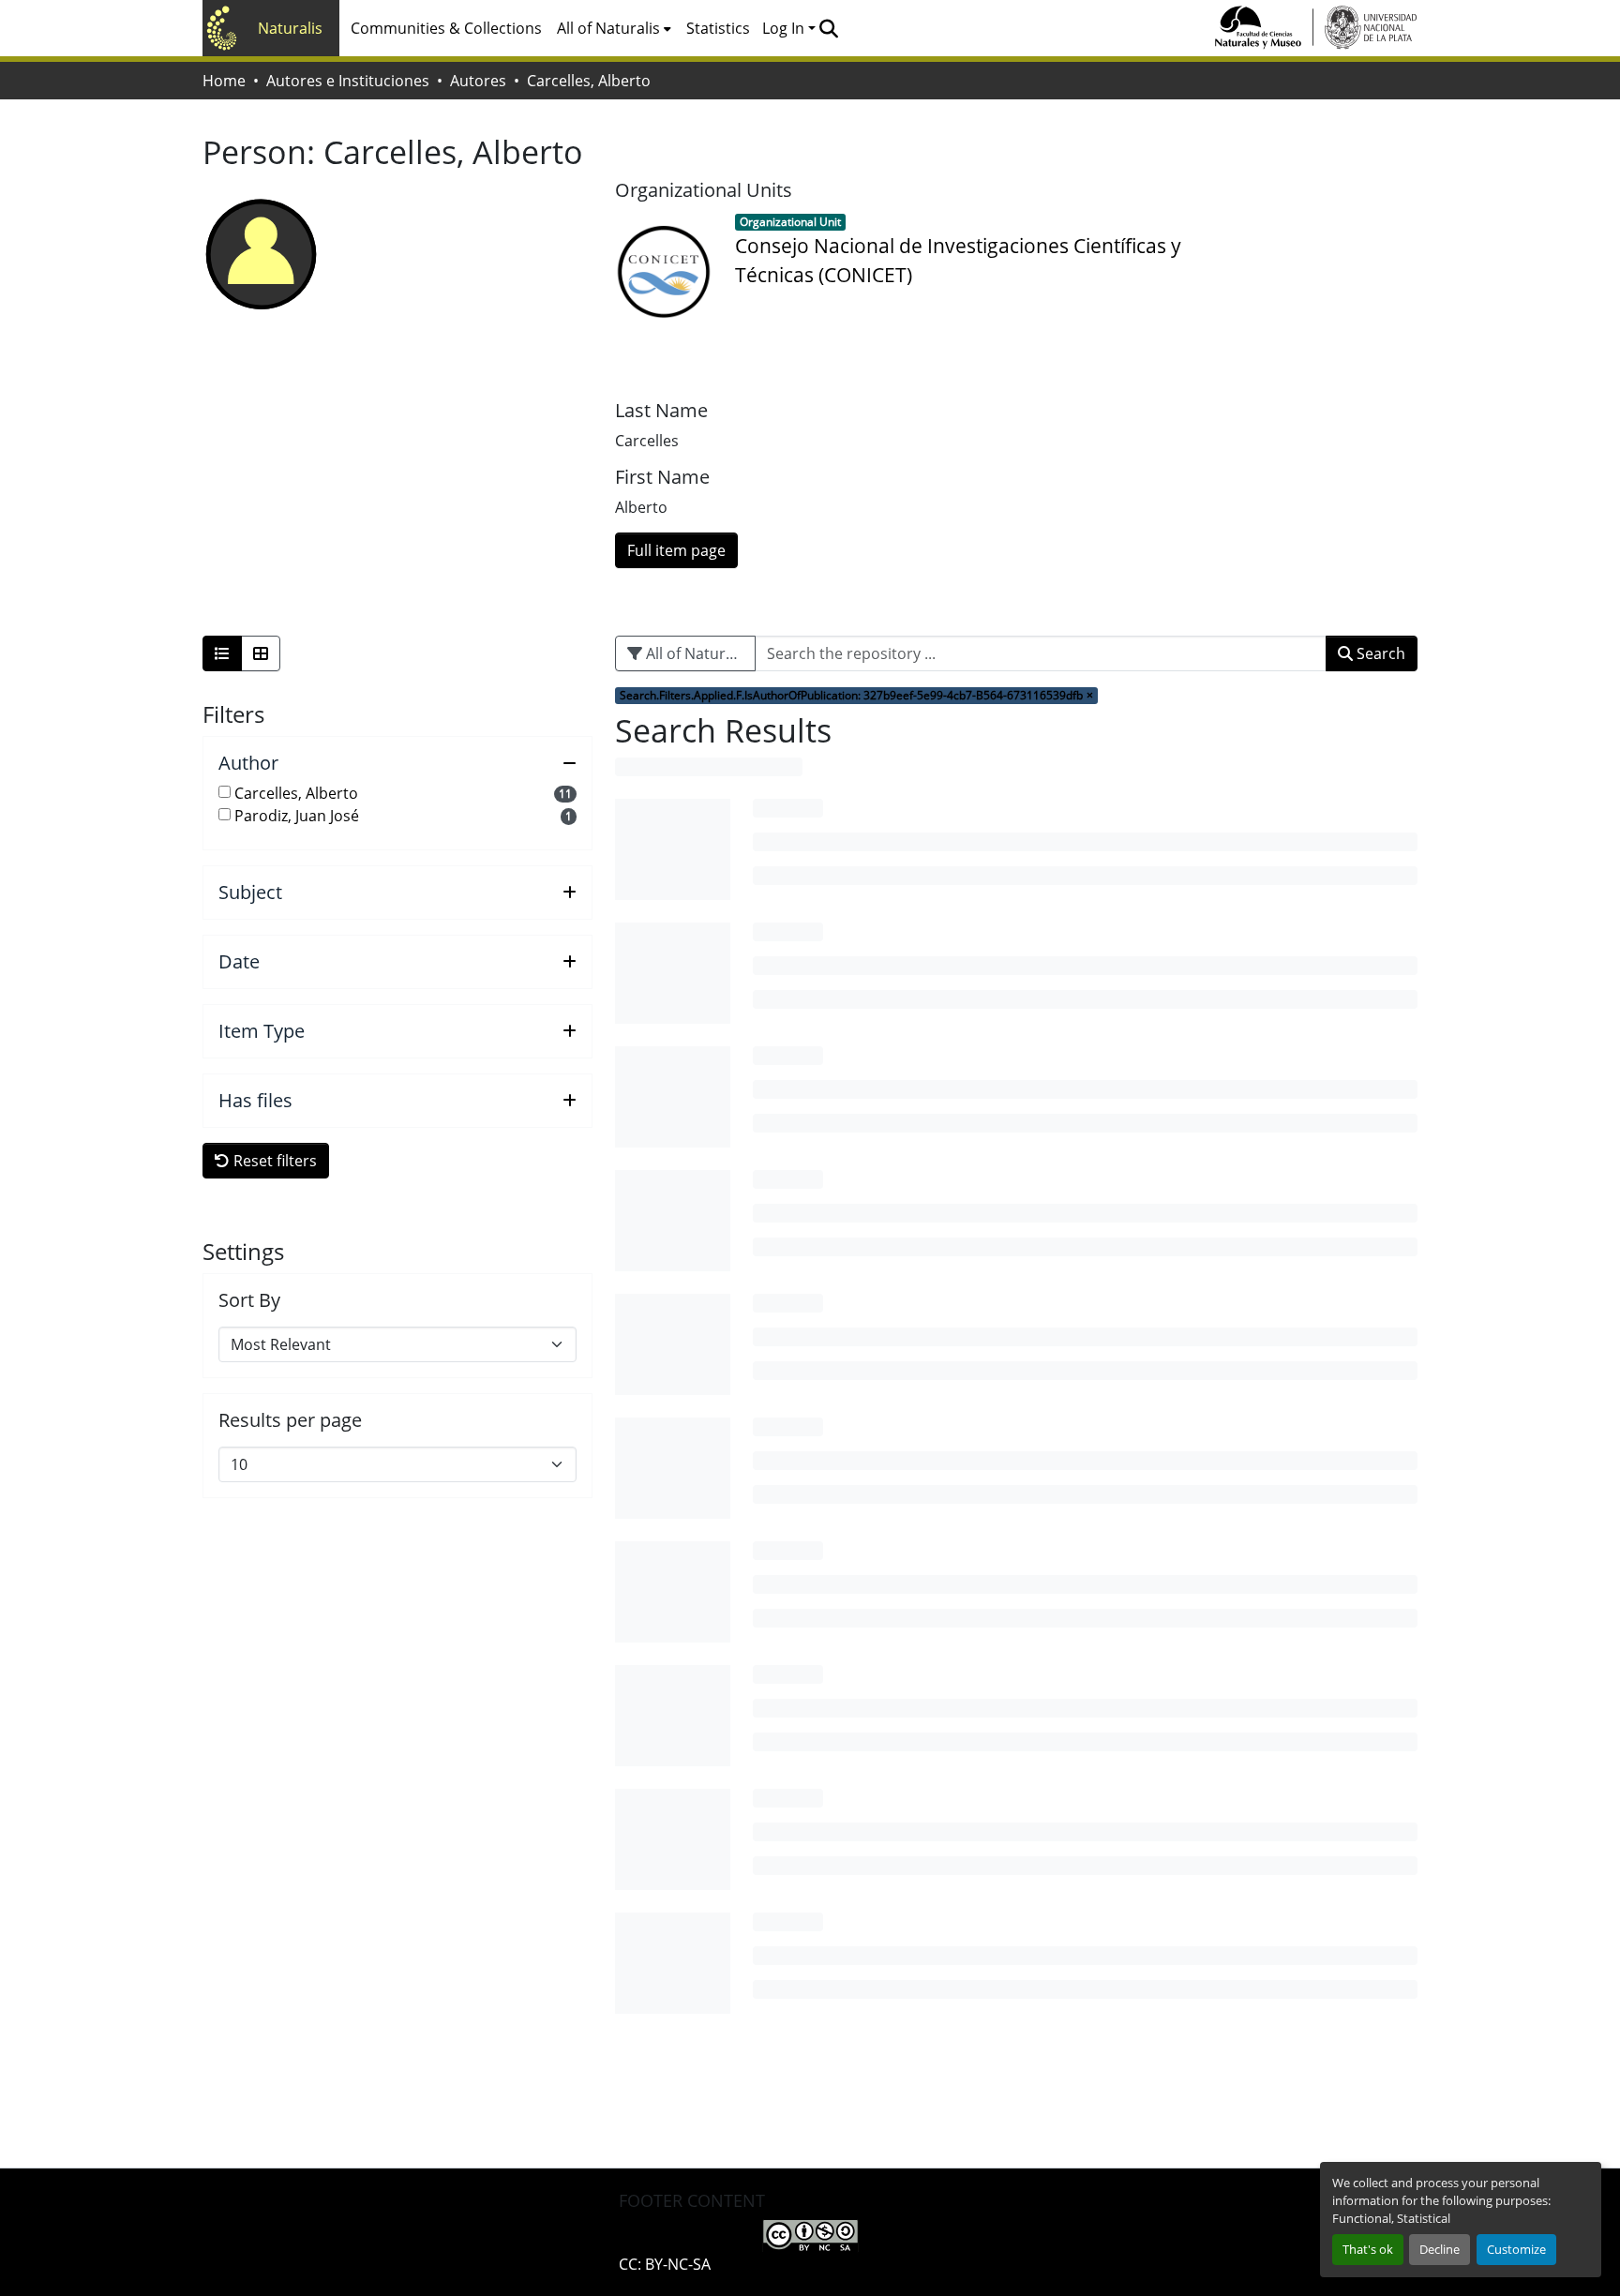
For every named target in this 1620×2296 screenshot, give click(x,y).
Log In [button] (785, 28)
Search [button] (1379, 653)
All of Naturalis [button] (608, 28)
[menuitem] (614, 28)
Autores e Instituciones (348, 81)
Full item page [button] (676, 550)
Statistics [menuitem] (718, 28)
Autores (478, 81)
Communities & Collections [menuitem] (446, 28)
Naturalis (290, 28)
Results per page (290, 1420)
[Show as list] (222, 653)
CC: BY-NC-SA (665, 2264)
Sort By (249, 1300)
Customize (1516, 2249)
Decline (1440, 2249)
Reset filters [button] (273, 1161)
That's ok (1368, 2249)
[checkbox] (225, 792)
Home (224, 81)
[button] (828, 28)
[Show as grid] (261, 653)
